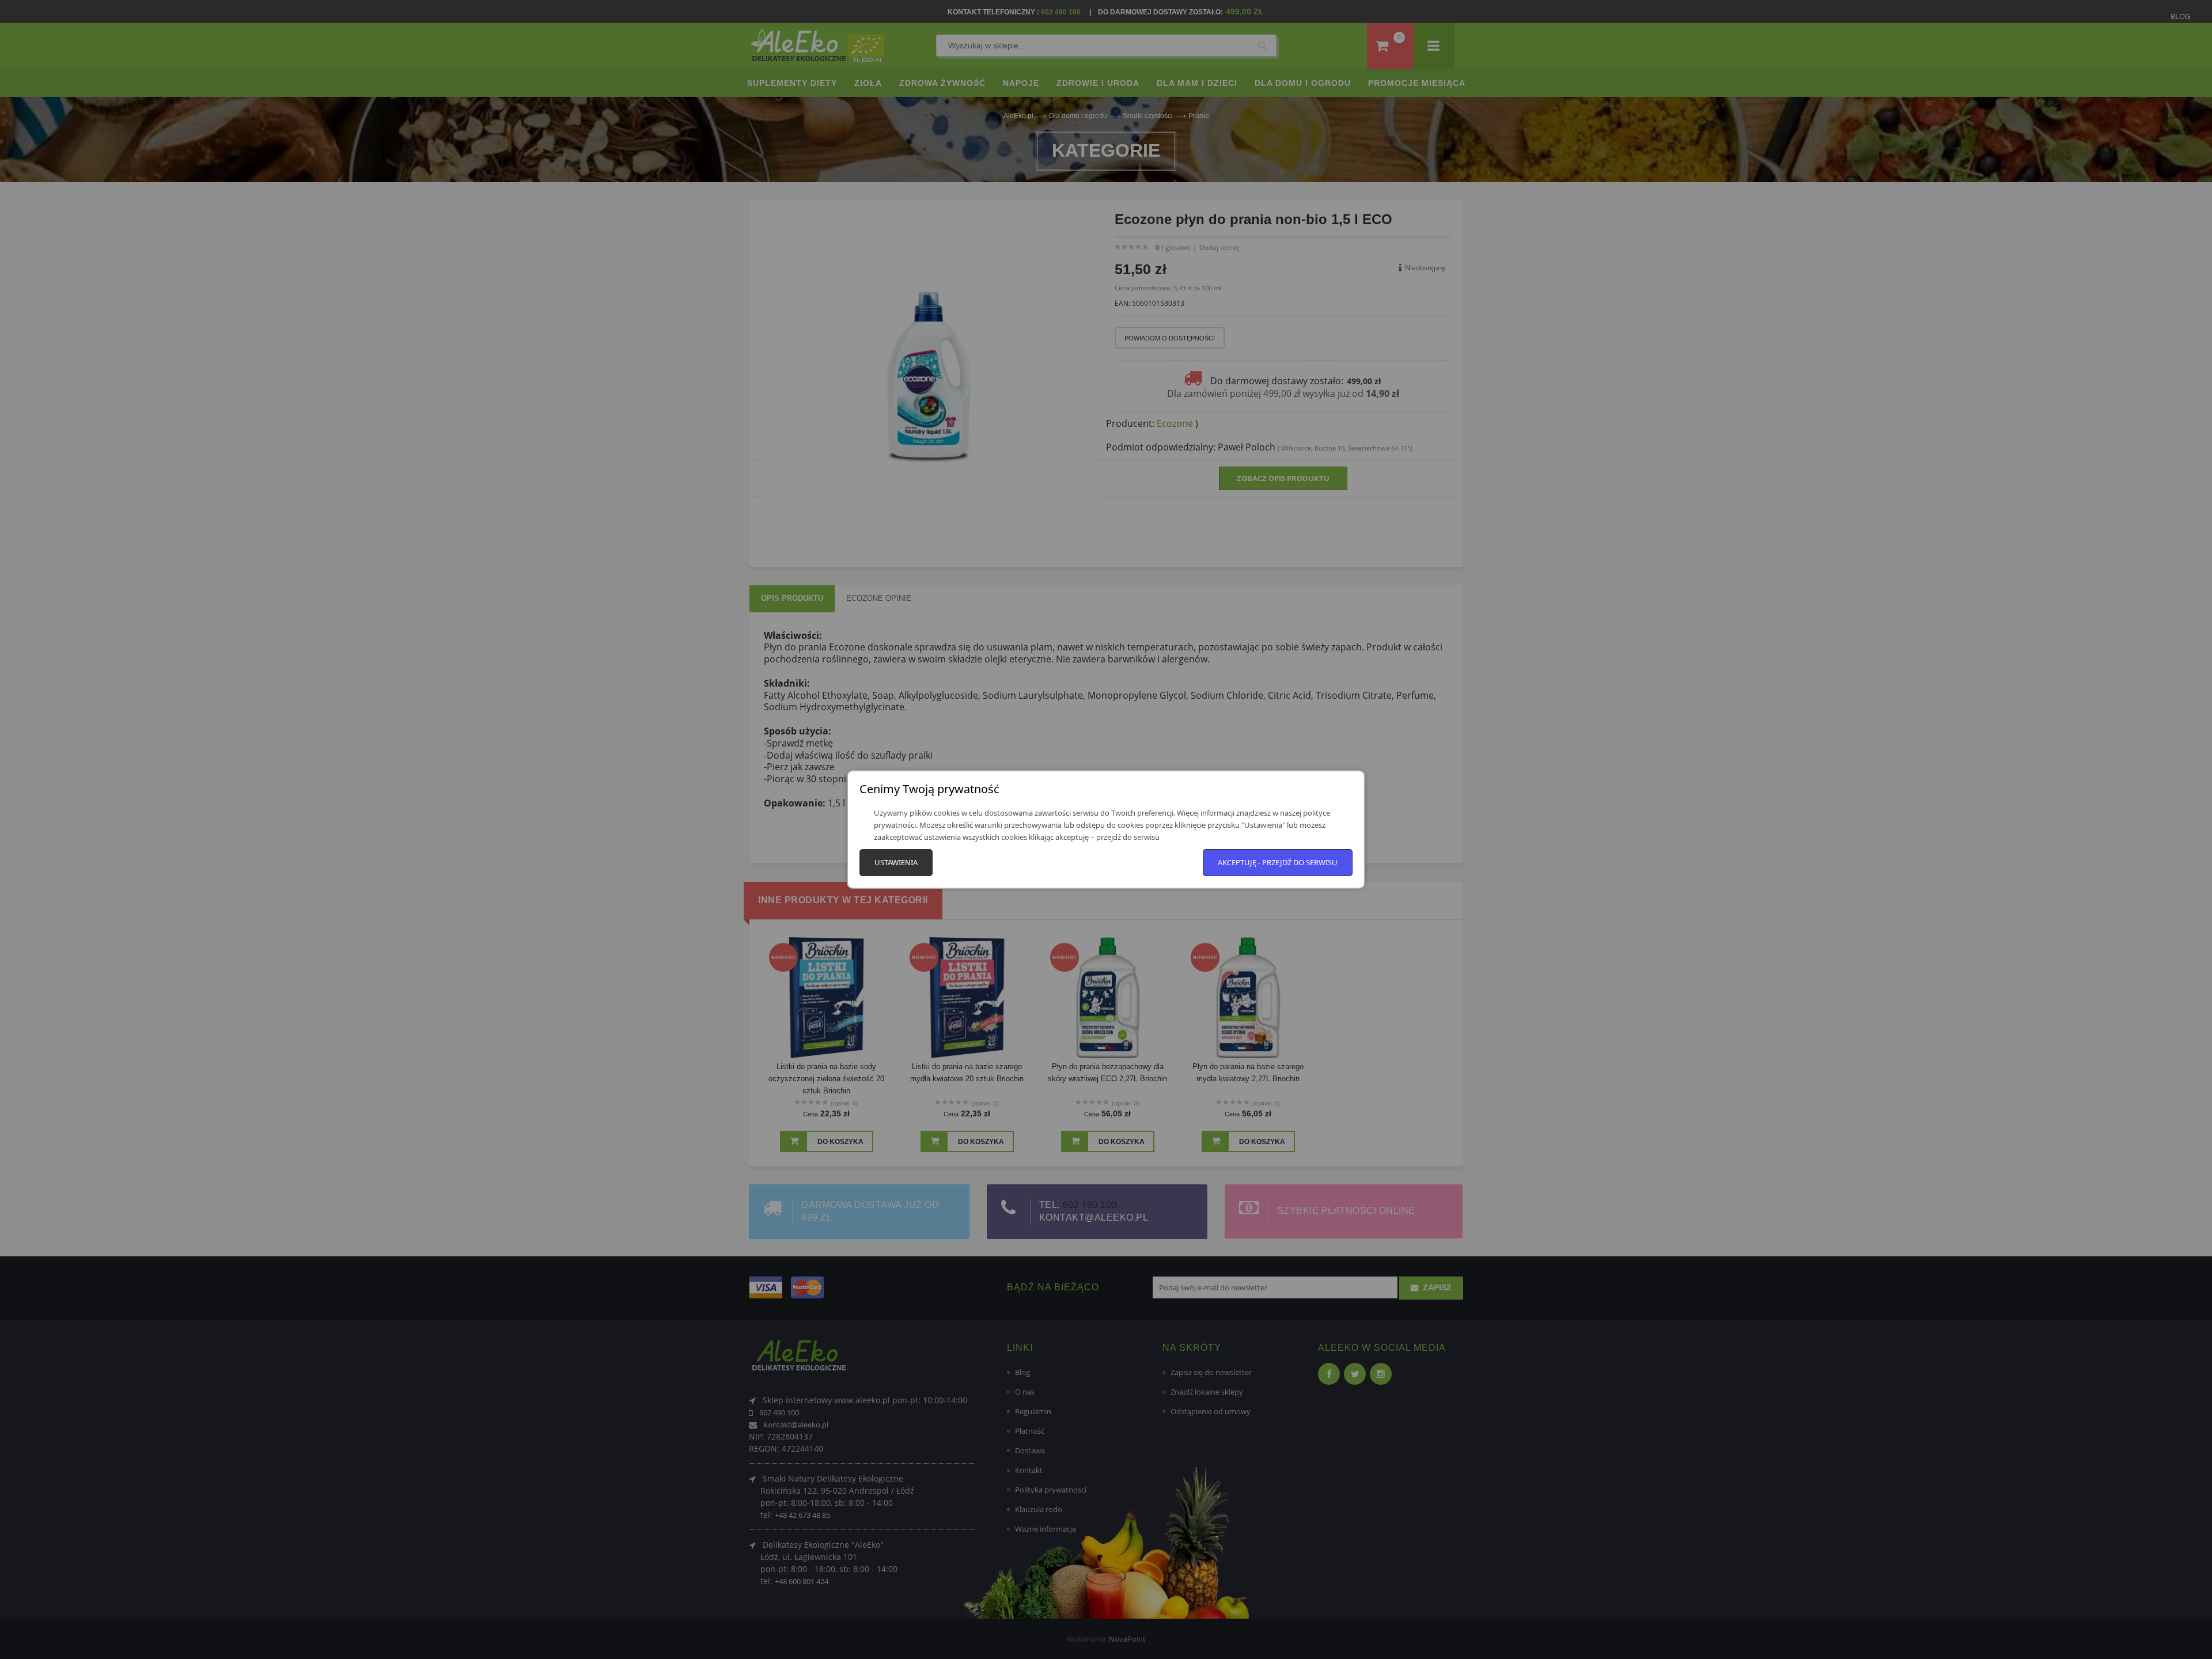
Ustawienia (896, 862)
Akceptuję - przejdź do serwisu (1278, 862)
